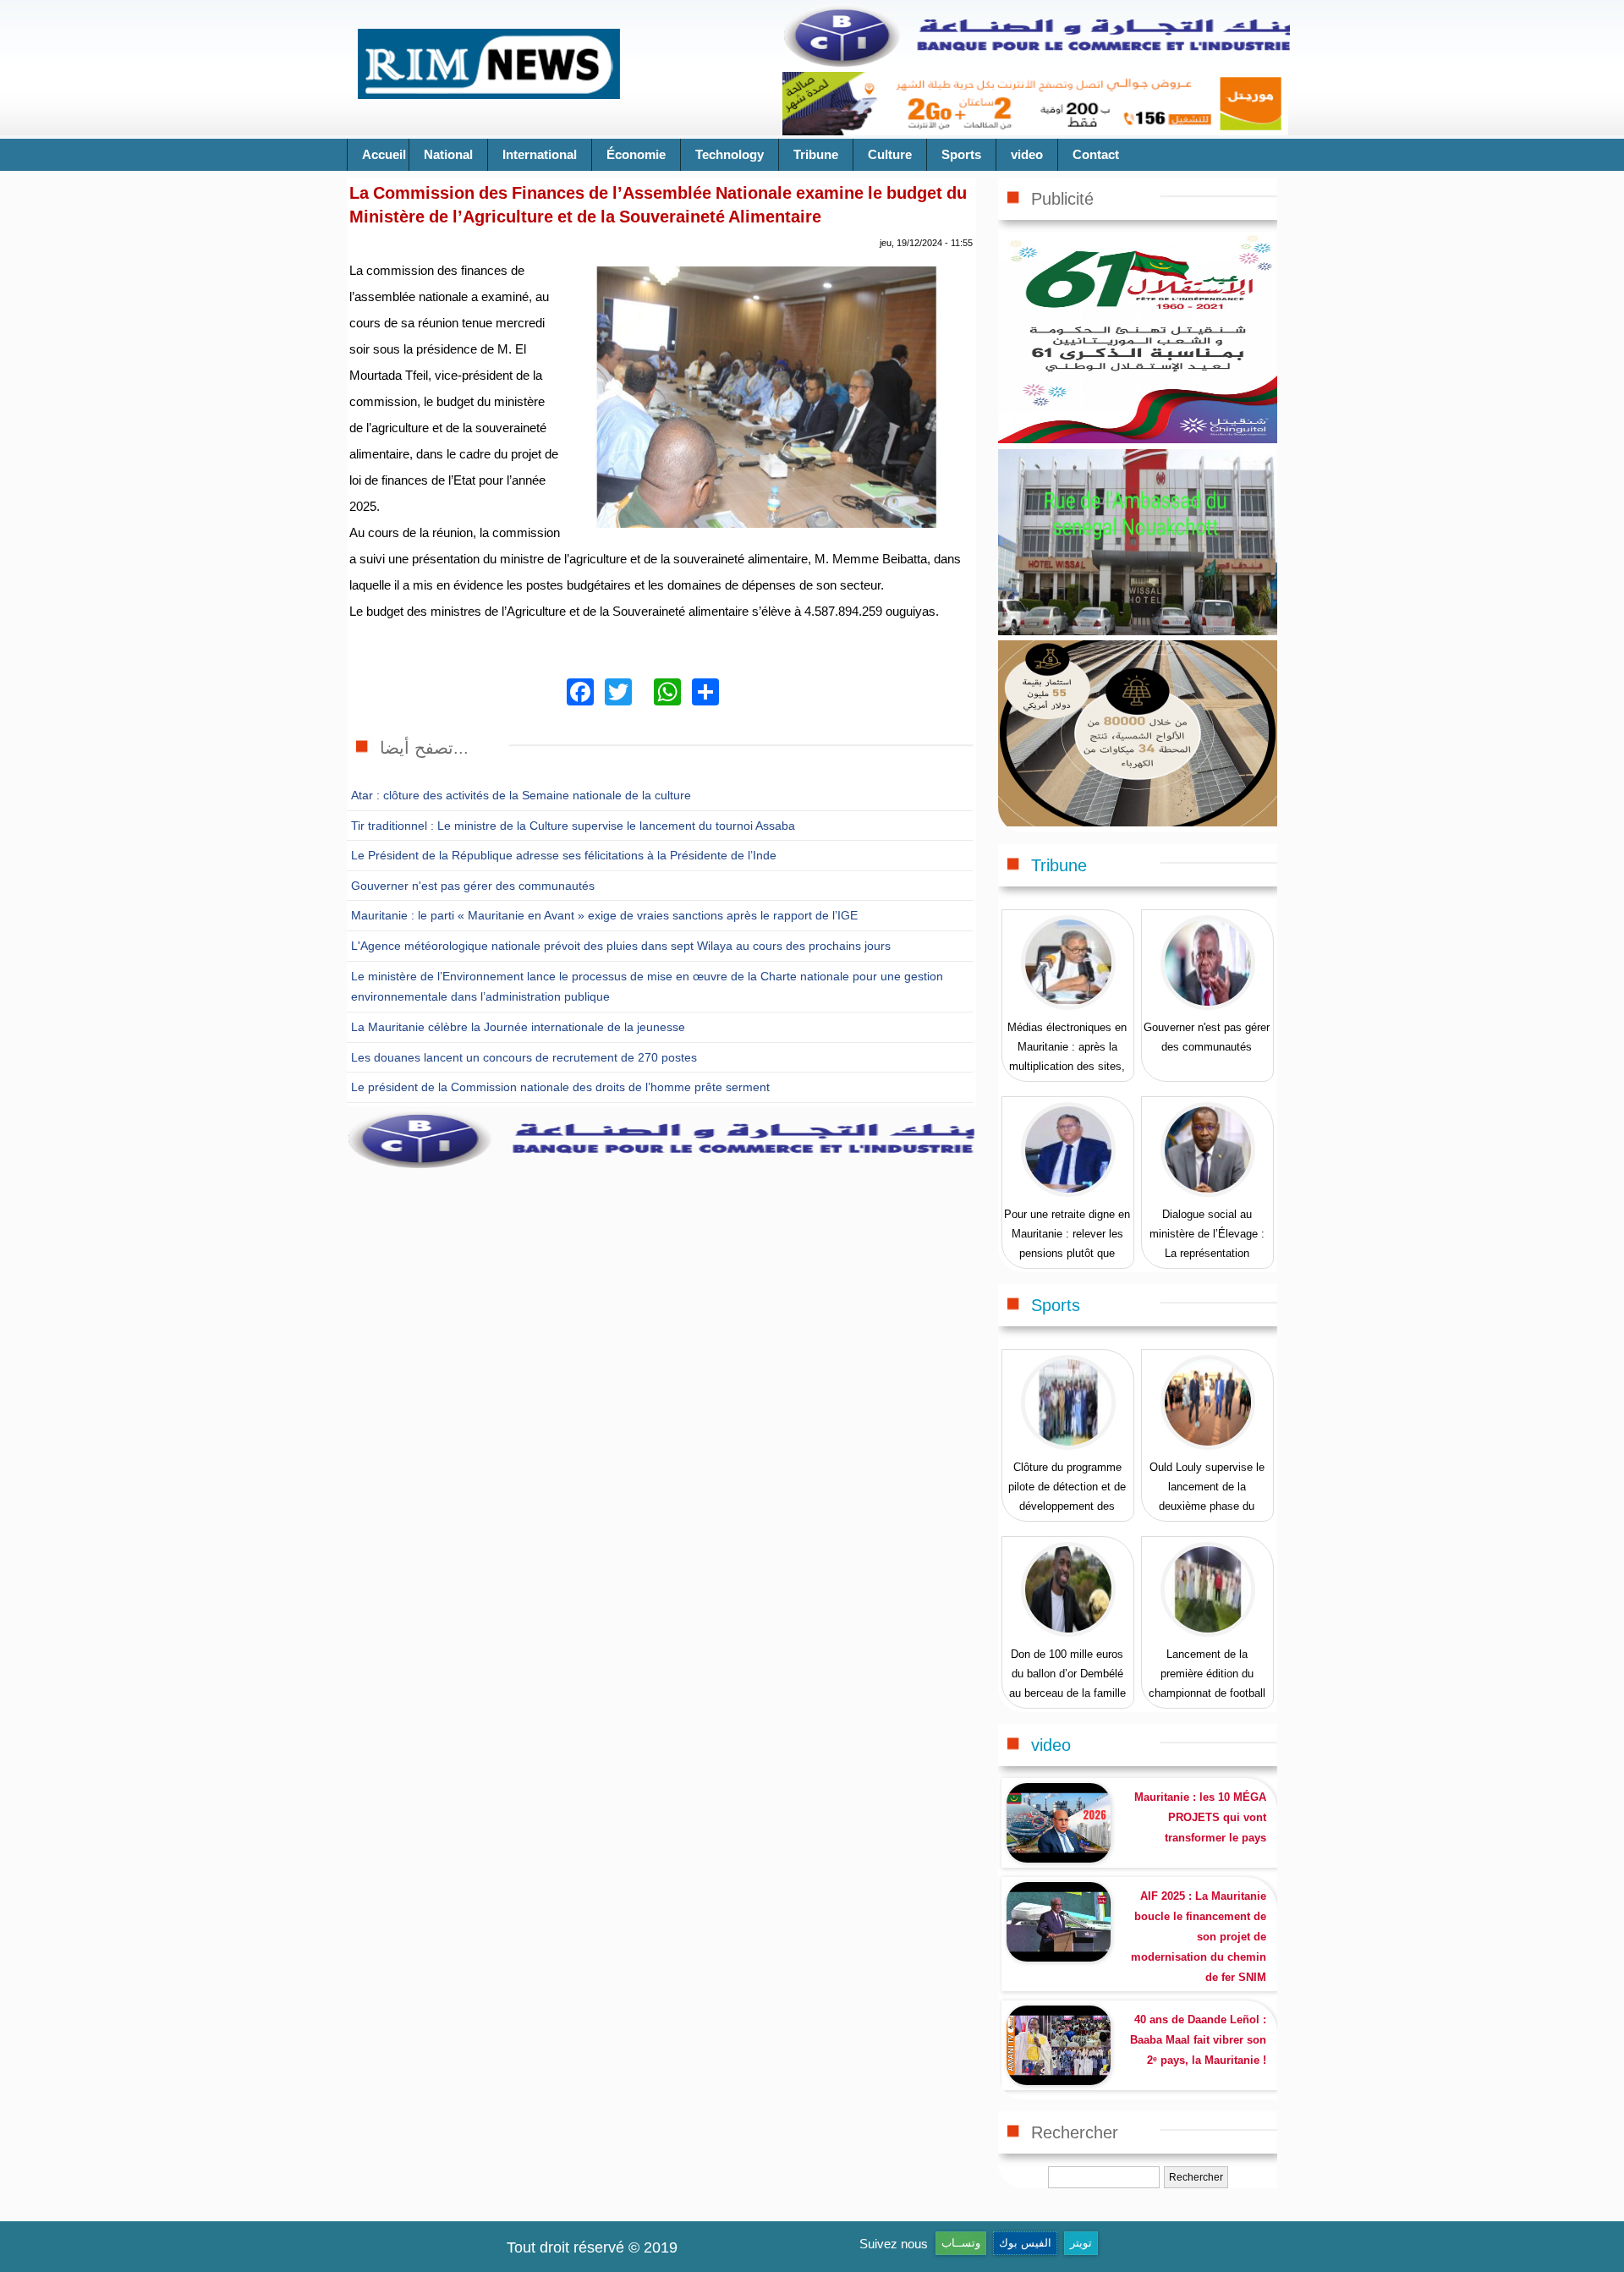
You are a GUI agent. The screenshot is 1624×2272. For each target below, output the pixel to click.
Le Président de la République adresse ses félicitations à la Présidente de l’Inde (564, 855)
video (1027, 154)
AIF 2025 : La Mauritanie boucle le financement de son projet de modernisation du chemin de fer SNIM (1199, 1937)
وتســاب (961, 2243)
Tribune (816, 154)
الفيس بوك (1025, 2243)
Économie (636, 154)
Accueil (384, 154)
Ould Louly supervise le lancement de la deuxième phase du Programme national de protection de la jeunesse (1207, 1506)
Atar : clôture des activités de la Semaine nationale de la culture (521, 795)
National (448, 154)
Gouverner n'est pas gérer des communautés (473, 886)
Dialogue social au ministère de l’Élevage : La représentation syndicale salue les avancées (1207, 1253)
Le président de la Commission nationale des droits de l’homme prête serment (560, 1087)
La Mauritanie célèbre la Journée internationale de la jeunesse (518, 1027)
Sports (961, 154)
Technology (730, 154)
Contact (1096, 154)
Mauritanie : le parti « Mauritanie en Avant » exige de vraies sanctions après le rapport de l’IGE (604, 915)
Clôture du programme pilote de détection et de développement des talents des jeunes (1067, 1496)
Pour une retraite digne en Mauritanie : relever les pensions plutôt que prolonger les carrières (1067, 1243)
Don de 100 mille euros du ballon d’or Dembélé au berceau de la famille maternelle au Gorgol (1067, 1683)
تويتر (1081, 2243)
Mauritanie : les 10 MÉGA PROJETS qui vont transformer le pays (1200, 1817)
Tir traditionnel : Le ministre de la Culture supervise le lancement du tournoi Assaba (573, 826)
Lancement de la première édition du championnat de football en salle (1207, 1683)
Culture (890, 154)
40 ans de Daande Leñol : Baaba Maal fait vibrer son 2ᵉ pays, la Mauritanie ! (1198, 2040)
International (540, 154)
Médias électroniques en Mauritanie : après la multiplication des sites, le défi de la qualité (1067, 1056)
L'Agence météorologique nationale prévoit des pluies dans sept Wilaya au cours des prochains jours (621, 946)
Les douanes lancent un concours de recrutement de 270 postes (524, 1057)
